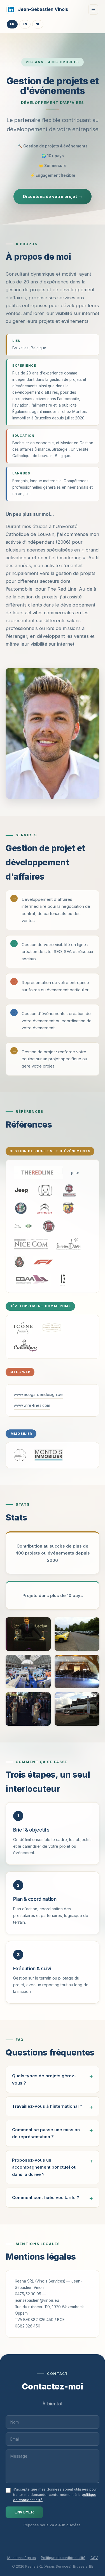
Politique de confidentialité (63, 2558)
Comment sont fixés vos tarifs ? (46, 2197)
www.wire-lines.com (32, 1405)
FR (12, 24)
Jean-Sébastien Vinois (43, 9)
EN (25, 24)
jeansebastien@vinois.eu (37, 2300)
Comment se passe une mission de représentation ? (46, 2133)
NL (38, 24)
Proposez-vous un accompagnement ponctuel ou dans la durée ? (44, 2167)
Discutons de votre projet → (53, 196)
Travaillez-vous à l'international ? (47, 2106)
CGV (94, 2558)
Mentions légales (22, 2558)
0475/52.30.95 (28, 2294)
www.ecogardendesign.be (38, 1394)
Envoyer (24, 2512)
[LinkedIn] (11, 9)
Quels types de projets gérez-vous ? (44, 2079)
